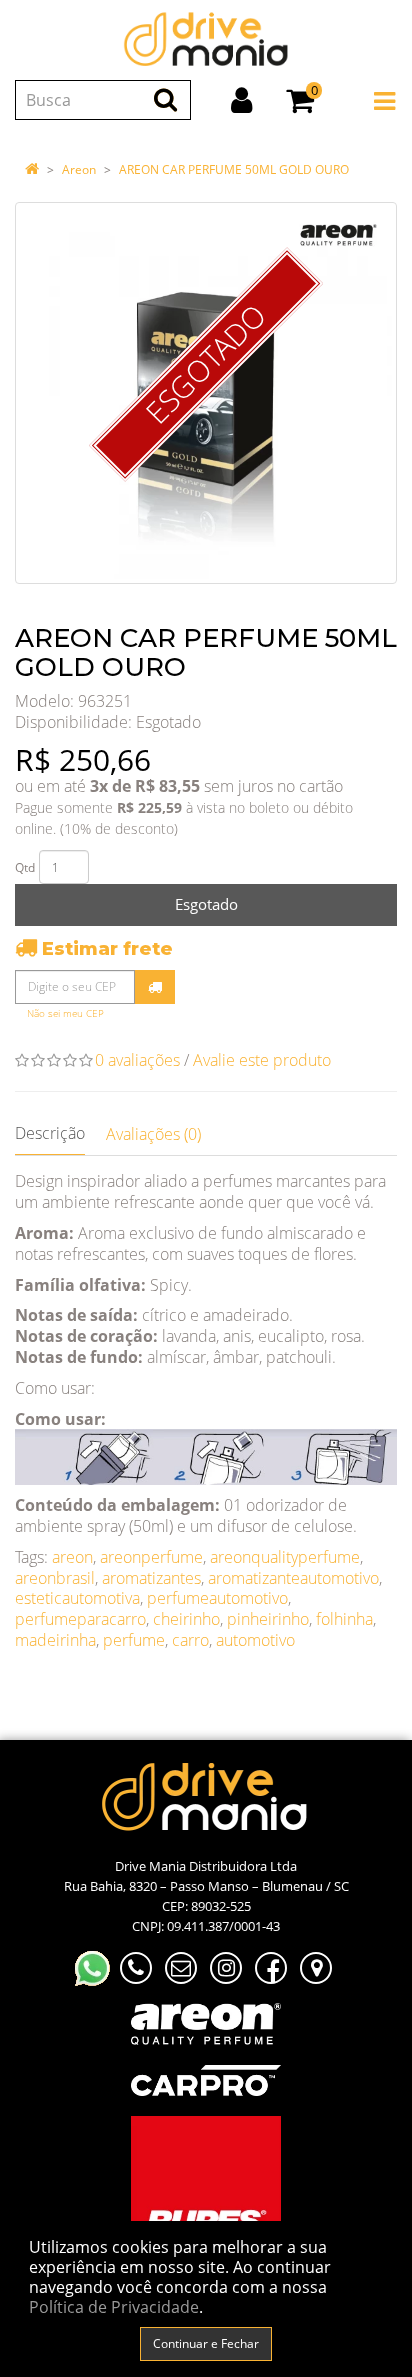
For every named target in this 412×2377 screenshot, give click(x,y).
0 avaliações (137, 1060)
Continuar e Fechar (206, 2343)
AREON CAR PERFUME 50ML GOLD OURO (234, 169)
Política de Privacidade (114, 2307)
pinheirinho (268, 1619)
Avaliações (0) (153, 1134)
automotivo (255, 1640)
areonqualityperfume (285, 1557)
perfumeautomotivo (217, 1598)
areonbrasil (55, 1578)
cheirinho (186, 1619)
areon (72, 1557)
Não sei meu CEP (65, 1013)
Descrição (50, 1133)
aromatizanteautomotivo (293, 1578)
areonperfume (151, 1557)
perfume (134, 1640)
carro (190, 1640)
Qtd (25, 867)
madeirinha (55, 1640)
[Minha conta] (241, 100)
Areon (79, 169)
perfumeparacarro (80, 1619)
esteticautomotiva (77, 1598)
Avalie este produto (262, 1060)
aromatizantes (151, 1578)
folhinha (344, 1619)
